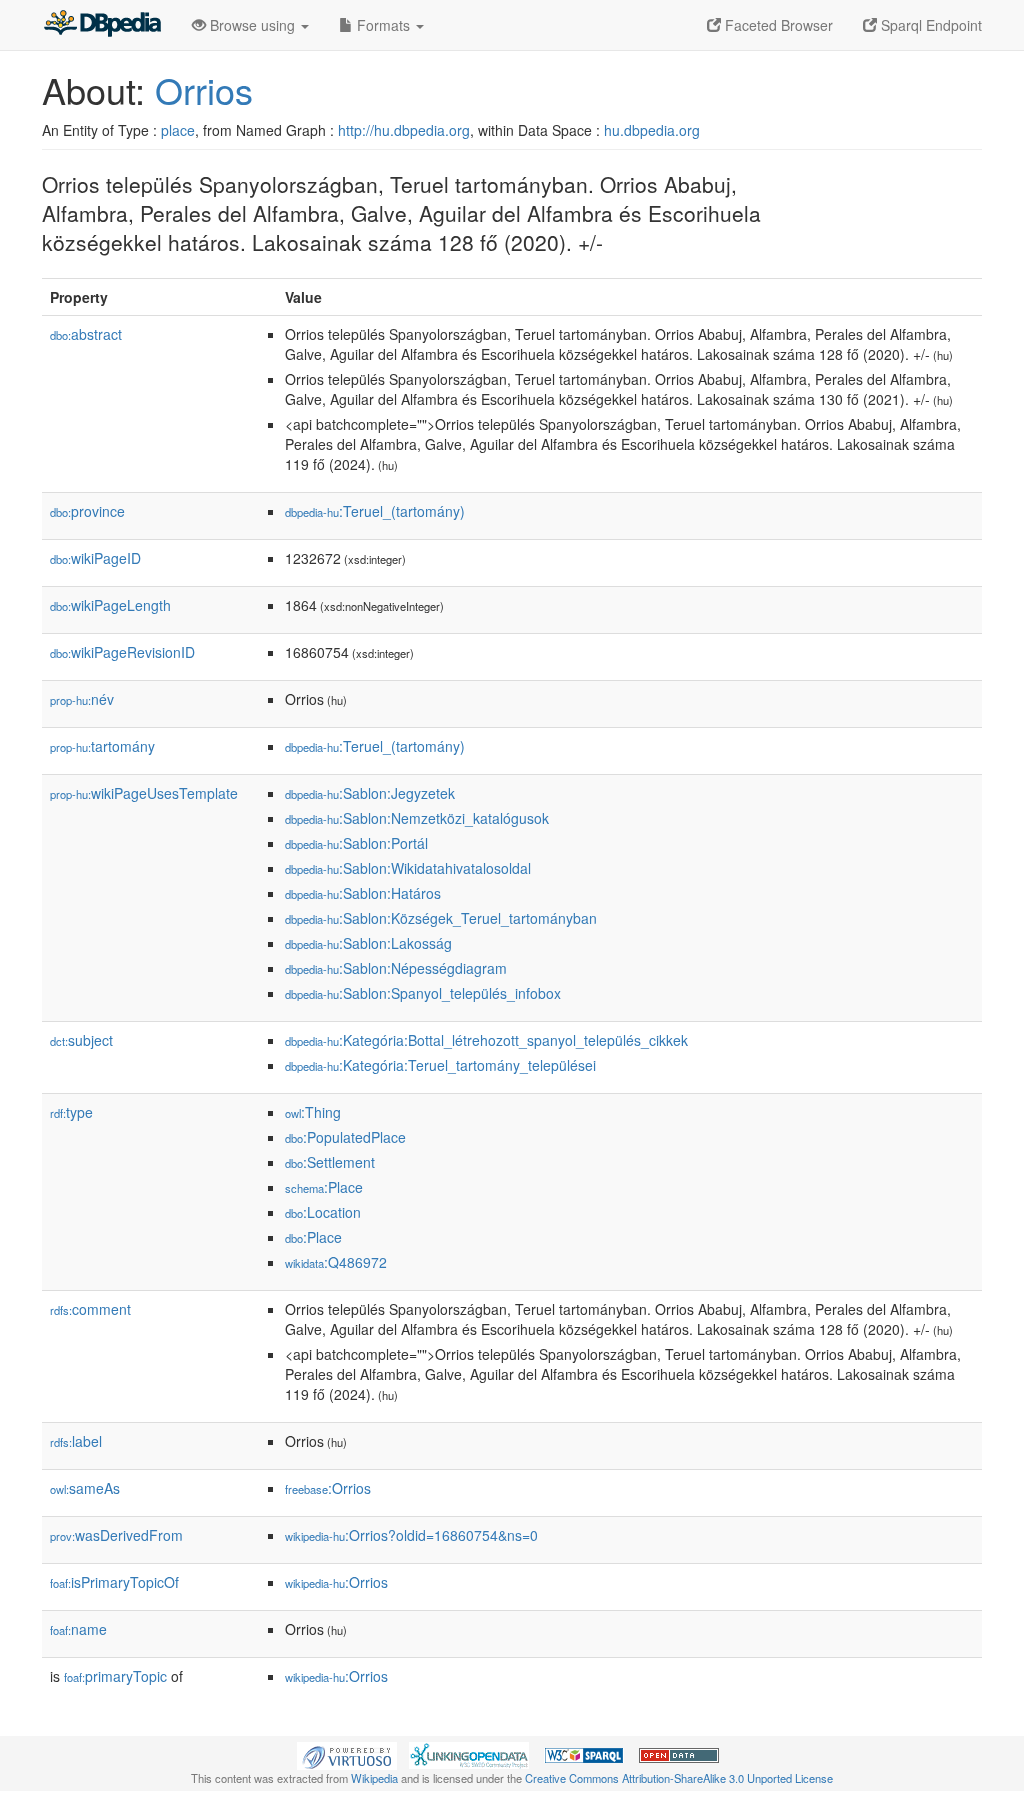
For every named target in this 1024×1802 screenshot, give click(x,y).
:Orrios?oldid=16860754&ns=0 (411, 1535)
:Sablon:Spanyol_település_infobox (423, 993)
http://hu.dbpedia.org (404, 130)
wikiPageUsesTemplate (144, 793)
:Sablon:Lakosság (368, 943)
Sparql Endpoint (929, 25)
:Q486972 (336, 1262)
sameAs (85, 1488)
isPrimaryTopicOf (114, 1582)
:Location (323, 1212)
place (178, 130)
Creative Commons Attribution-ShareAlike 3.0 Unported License (679, 1778)
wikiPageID (95, 558)
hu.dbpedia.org (652, 130)
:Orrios (328, 1488)
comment (90, 1309)
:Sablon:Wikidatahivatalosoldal (408, 868)
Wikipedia (374, 1778)
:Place (324, 1187)
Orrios (204, 89)
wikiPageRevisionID (122, 652)
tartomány (102, 746)
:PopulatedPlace (345, 1137)
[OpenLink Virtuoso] (347, 1753)
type (71, 1112)
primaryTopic (115, 1676)
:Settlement (330, 1162)
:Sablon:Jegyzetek (370, 793)
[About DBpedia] (102, 25)
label (76, 1441)
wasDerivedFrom (116, 1535)
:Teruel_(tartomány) (375, 511)
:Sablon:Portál (356, 843)
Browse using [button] (252, 25)
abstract (86, 334)
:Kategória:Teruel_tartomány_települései (440, 1065)
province (87, 511)
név (82, 699)
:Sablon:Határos (363, 893)
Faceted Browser (777, 25)
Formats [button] (383, 25)
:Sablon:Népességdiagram (396, 968)
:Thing (313, 1112)
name (78, 1629)
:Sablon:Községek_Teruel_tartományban (441, 918)
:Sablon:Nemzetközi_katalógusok (417, 818)
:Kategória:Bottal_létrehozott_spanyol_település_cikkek (486, 1040)
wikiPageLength (110, 605)
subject (81, 1040)
